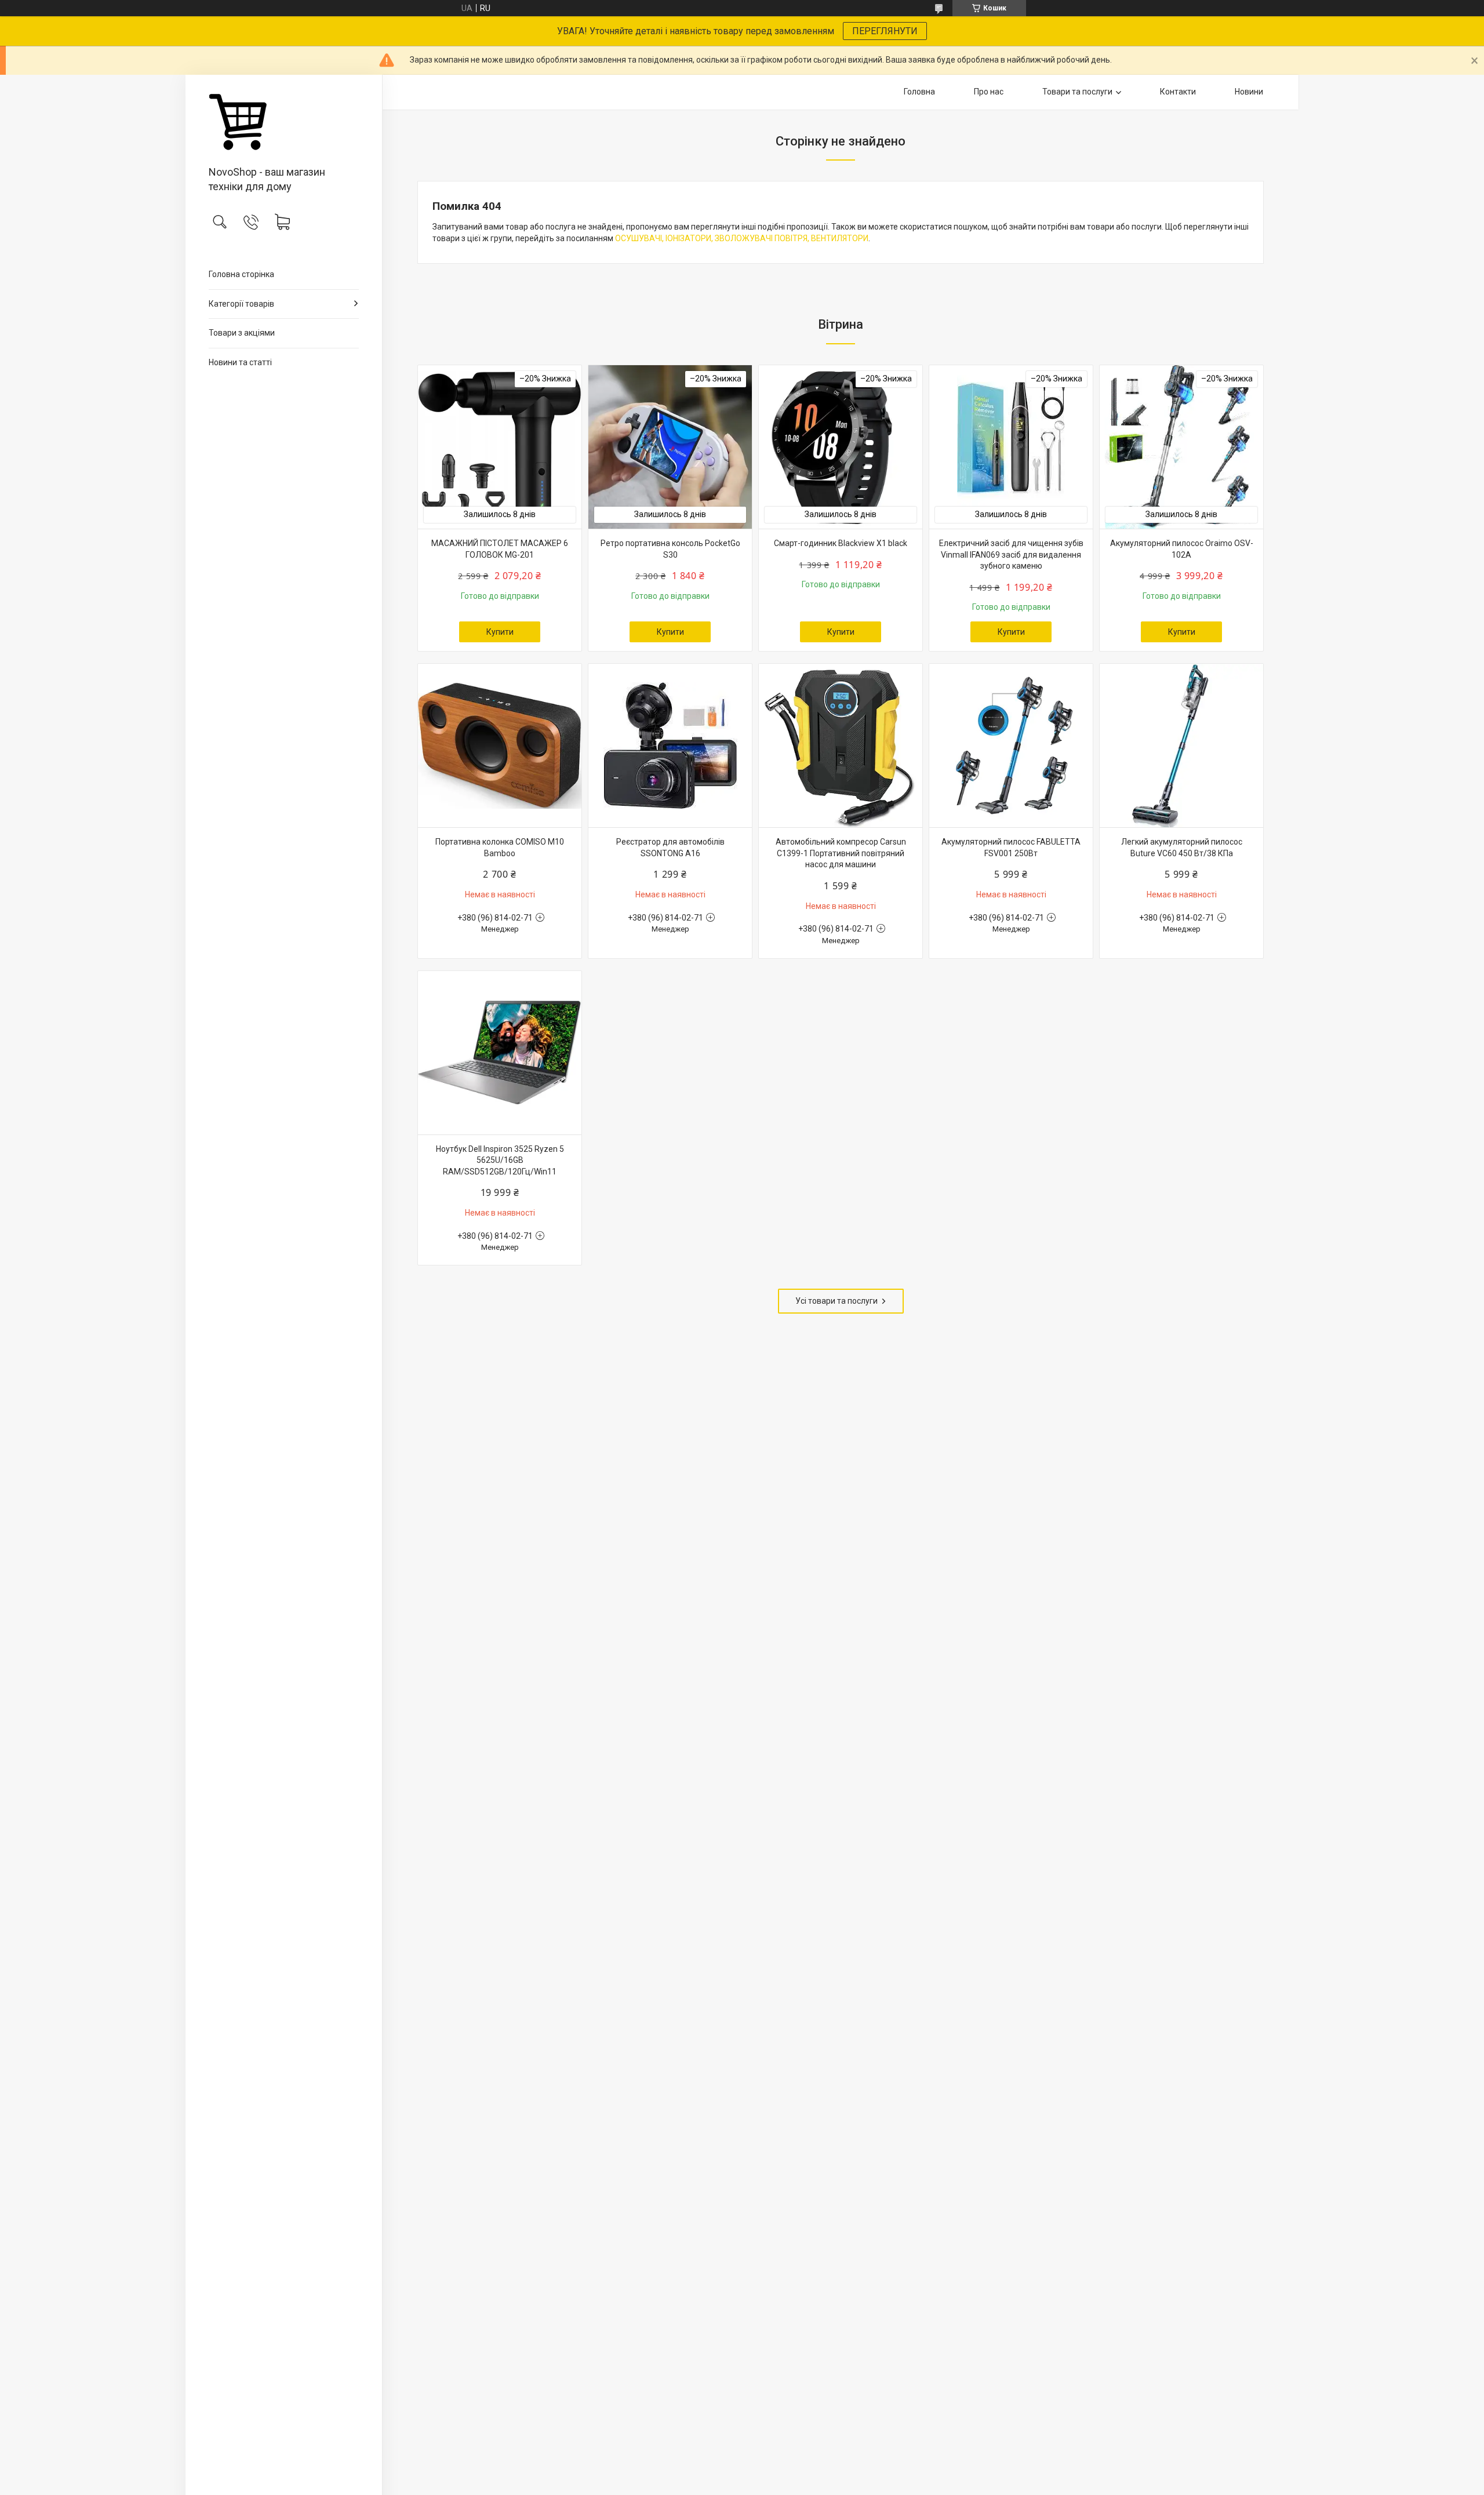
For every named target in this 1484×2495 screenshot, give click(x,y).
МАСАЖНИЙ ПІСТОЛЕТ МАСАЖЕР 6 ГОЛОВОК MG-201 (500, 549)
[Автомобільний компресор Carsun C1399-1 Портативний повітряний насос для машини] (841, 745)
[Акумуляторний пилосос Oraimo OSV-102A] (1181, 447)
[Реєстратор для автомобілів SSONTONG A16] (670, 745)
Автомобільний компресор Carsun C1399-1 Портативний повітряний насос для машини (841, 853)
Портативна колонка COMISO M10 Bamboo (500, 848)
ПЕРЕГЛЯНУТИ (885, 31)
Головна (919, 92)
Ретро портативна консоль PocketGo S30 (670, 549)
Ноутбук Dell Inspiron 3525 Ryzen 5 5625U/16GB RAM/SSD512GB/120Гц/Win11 (500, 1160)
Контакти (1178, 92)
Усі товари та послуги (836, 1301)
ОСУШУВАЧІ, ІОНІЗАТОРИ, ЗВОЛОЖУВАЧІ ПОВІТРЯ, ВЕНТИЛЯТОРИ (742, 238)
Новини (1249, 92)
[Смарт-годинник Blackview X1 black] (841, 447)
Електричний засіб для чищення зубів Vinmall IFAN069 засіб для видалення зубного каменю (1011, 554)
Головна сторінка (241, 274)
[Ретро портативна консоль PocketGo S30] (670, 447)
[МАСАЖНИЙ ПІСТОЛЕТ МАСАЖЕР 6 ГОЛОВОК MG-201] (500, 447)
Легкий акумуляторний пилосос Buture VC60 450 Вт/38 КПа (1182, 848)
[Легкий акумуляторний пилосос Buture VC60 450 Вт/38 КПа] (1181, 745)
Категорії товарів (241, 304)
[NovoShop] (284, 121)
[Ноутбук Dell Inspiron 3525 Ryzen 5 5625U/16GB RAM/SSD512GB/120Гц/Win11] (500, 1053)
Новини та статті (240, 362)
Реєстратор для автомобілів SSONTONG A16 (670, 848)
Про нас (989, 92)
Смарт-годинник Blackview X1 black (841, 543)
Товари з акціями (242, 333)
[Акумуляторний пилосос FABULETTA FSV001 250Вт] (1011, 745)
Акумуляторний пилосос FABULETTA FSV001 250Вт (1011, 848)
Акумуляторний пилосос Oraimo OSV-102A (1182, 549)
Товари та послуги (1077, 92)
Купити (500, 632)
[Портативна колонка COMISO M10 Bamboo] (500, 745)
